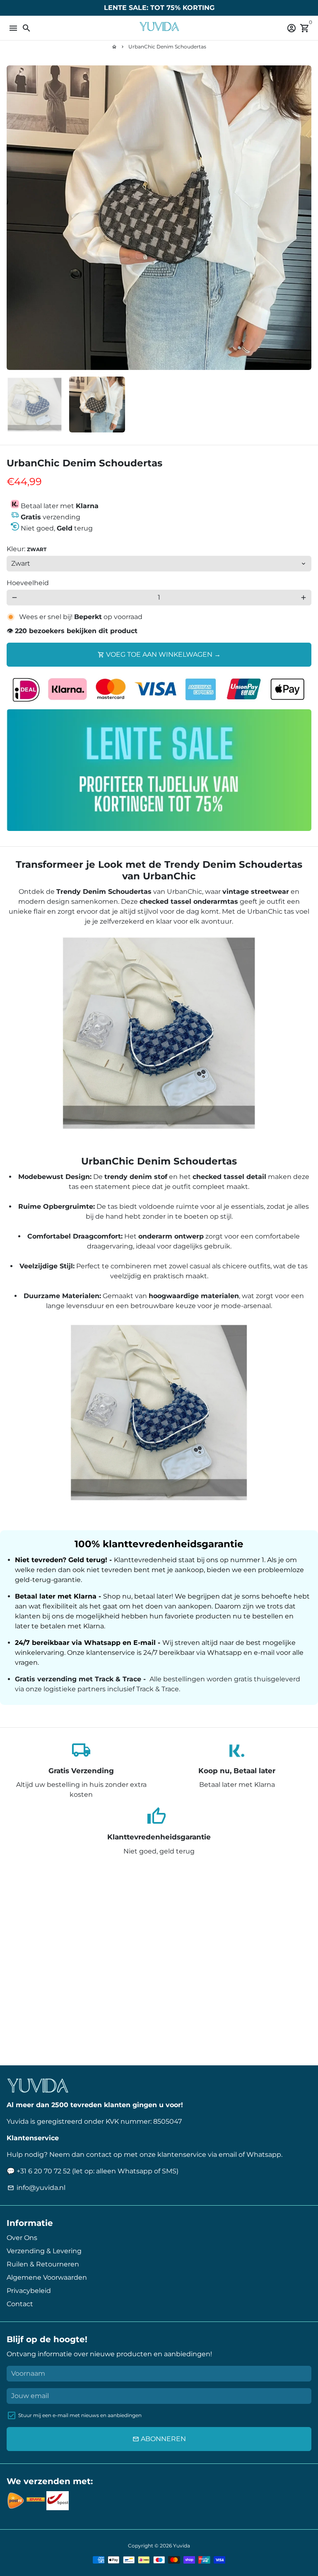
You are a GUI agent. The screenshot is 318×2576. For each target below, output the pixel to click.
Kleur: (26, 549)
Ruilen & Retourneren (43, 2264)
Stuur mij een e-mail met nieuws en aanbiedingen (80, 2415)
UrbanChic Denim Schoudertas (167, 47)
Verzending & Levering (44, 2251)
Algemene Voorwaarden (47, 2277)
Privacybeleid (29, 2291)
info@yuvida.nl (36, 2188)
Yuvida (182, 2546)
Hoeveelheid (28, 583)
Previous (14, 218)
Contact (20, 2304)
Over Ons (22, 2238)
